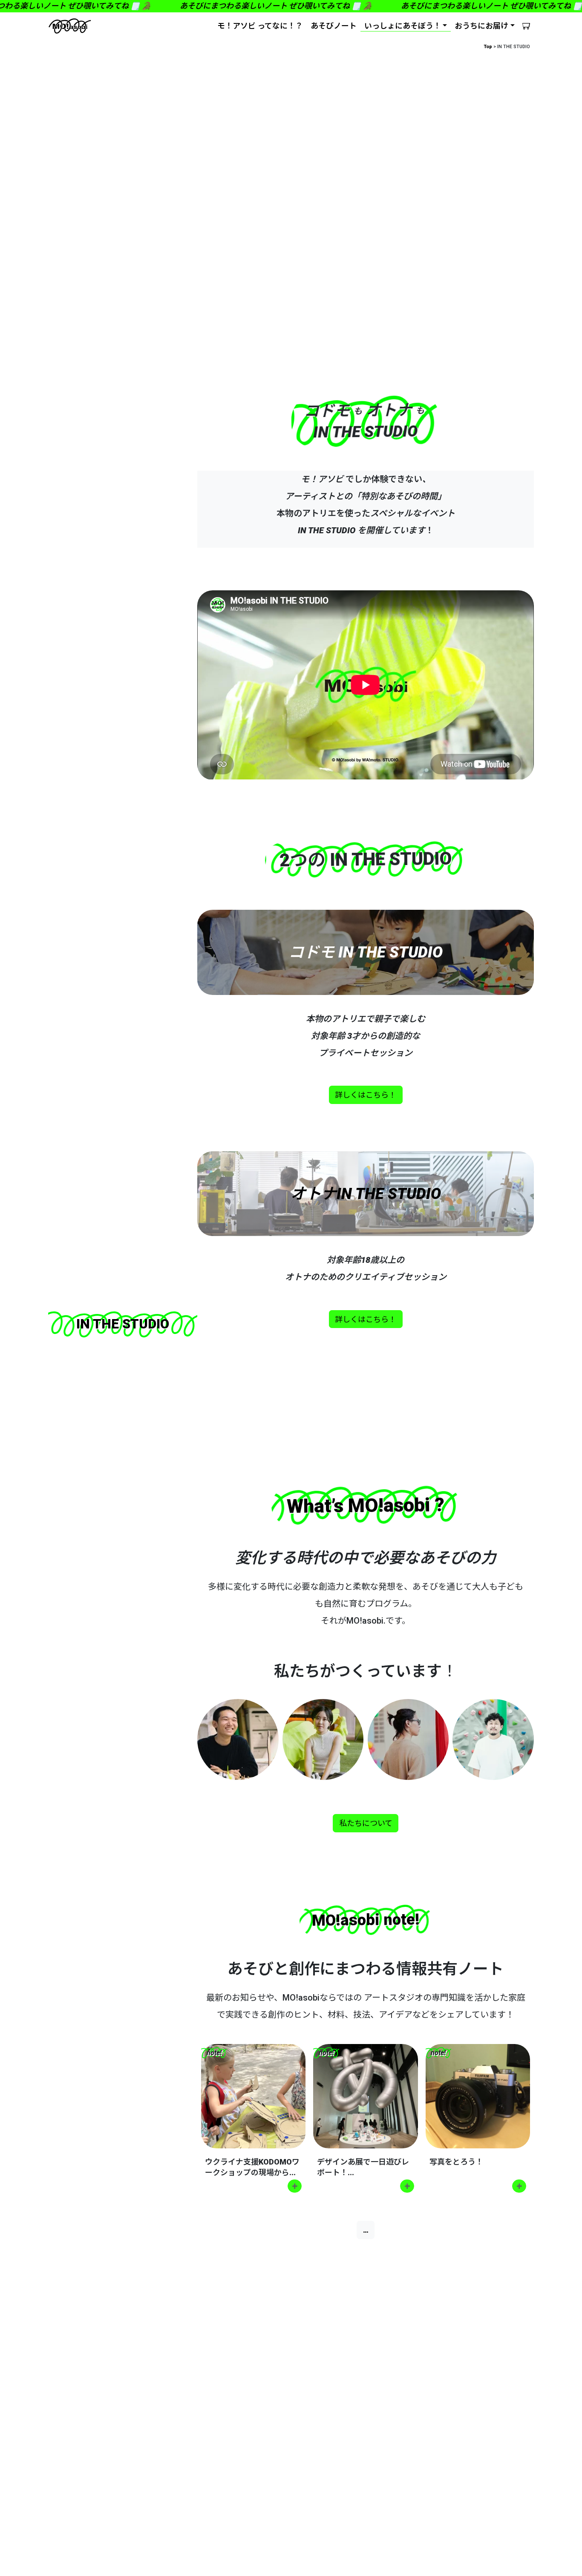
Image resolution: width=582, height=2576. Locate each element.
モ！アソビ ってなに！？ (260, 26)
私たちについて (366, 1823)
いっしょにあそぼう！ (403, 26)
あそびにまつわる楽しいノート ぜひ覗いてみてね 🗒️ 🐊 (266, 6)
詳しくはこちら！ (366, 1095)
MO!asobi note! (365, 1920)
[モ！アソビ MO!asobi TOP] (70, 26)
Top (488, 47)
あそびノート (334, 26)
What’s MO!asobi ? (366, 1505)
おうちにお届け (481, 26)
